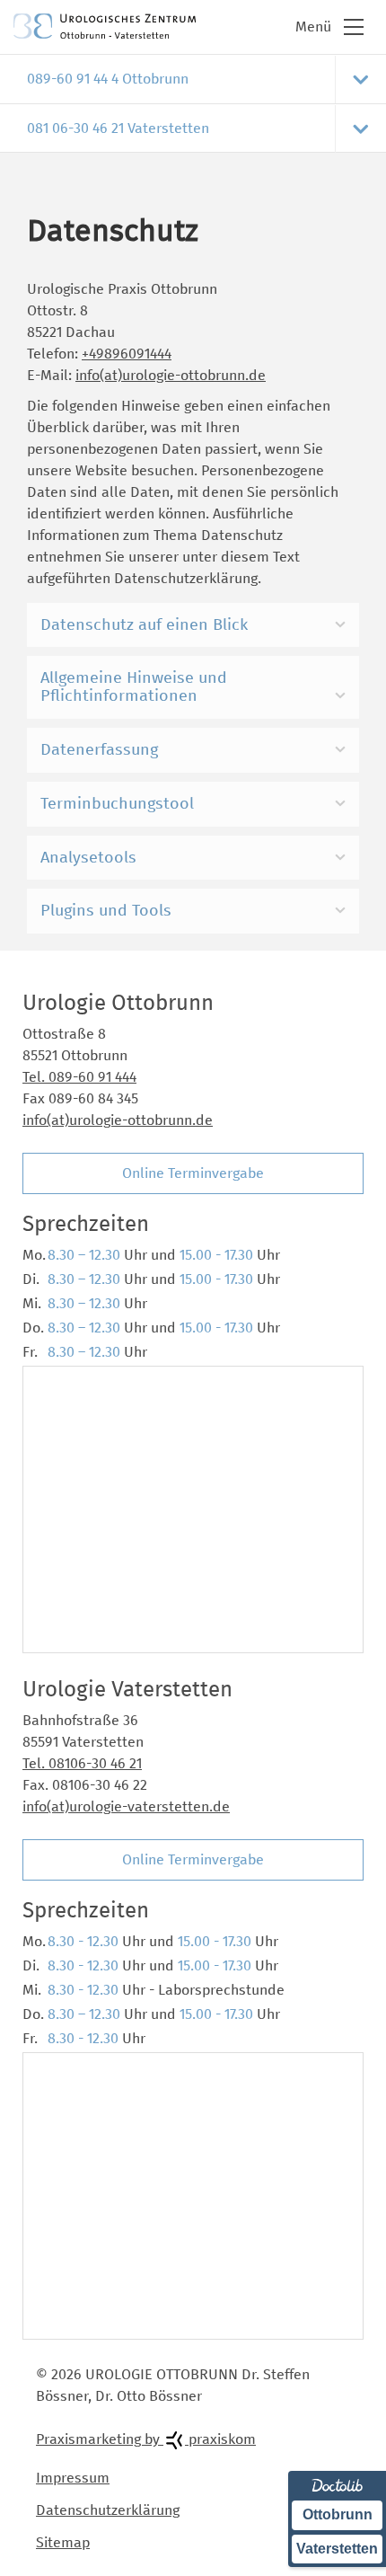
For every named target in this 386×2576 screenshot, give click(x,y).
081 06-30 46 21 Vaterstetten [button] (118, 128)
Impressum (73, 2478)
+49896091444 (127, 354)
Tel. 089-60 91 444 (79, 1077)
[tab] (193, 79)
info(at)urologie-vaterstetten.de (126, 1806)
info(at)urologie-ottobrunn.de (171, 375)
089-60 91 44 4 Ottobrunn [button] (108, 79)
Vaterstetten (337, 2549)
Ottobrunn (338, 2514)
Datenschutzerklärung (108, 2510)
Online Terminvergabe (193, 1173)
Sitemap (63, 2542)
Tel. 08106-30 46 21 (82, 1763)
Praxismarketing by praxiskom (146, 2439)
